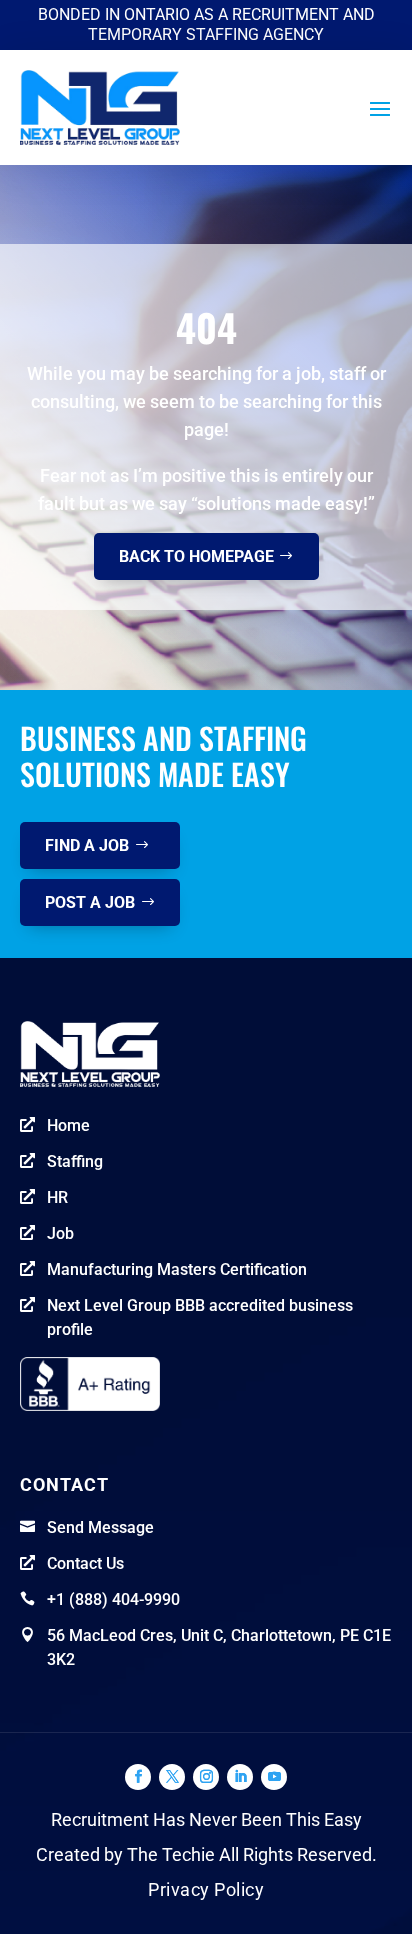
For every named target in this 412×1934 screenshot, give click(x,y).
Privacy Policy (206, 1889)
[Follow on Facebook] (138, 1777)
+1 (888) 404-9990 (113, 1599)
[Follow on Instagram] (206, 1777)
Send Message (100, 1527)
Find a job (87, 845)
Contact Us (85, 1563)
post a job (90, 902)
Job (60, 1233)
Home (68, 1125)
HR (57, 1197)
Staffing (75, 1161)
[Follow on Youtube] (274, 1777)
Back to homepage (196, 556)
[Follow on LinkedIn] (240, 1777)
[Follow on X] (172, 1777)
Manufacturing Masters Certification (177, 1269)
